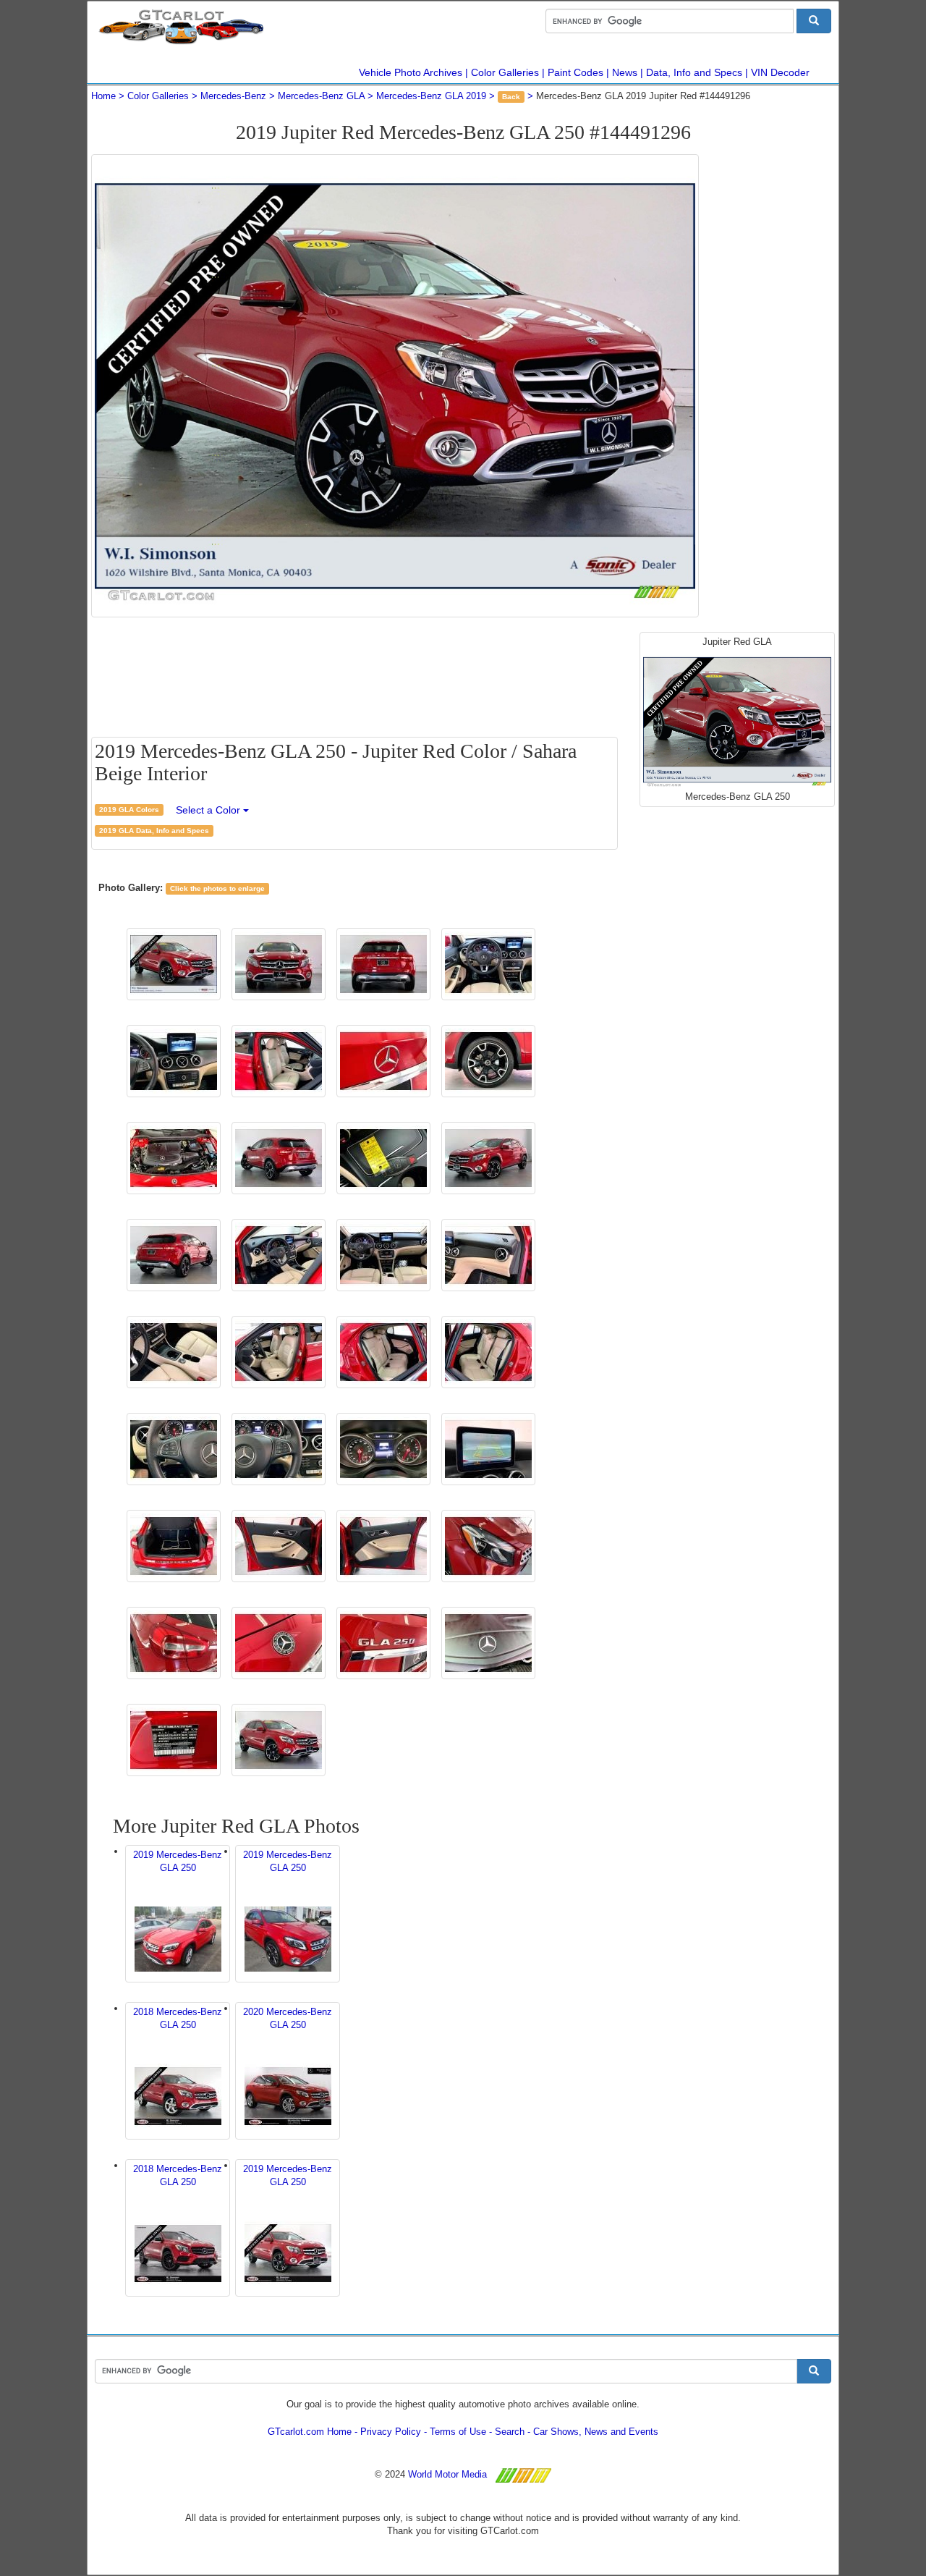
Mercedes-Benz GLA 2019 (431, 96)
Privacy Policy (391, 2432)
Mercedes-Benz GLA (321, 96)
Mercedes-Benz (233, 96)
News (625, 72)
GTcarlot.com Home (310, 2432)
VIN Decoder (780, 72)
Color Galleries (505, 72)
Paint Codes (575, 72)
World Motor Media (447, 2474)
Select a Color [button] (209, 810)
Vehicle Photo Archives (411, 72)
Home (103, 96)
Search (510, 2432)
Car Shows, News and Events (596, 2432)
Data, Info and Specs (694, 72)
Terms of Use (458, 2432)
